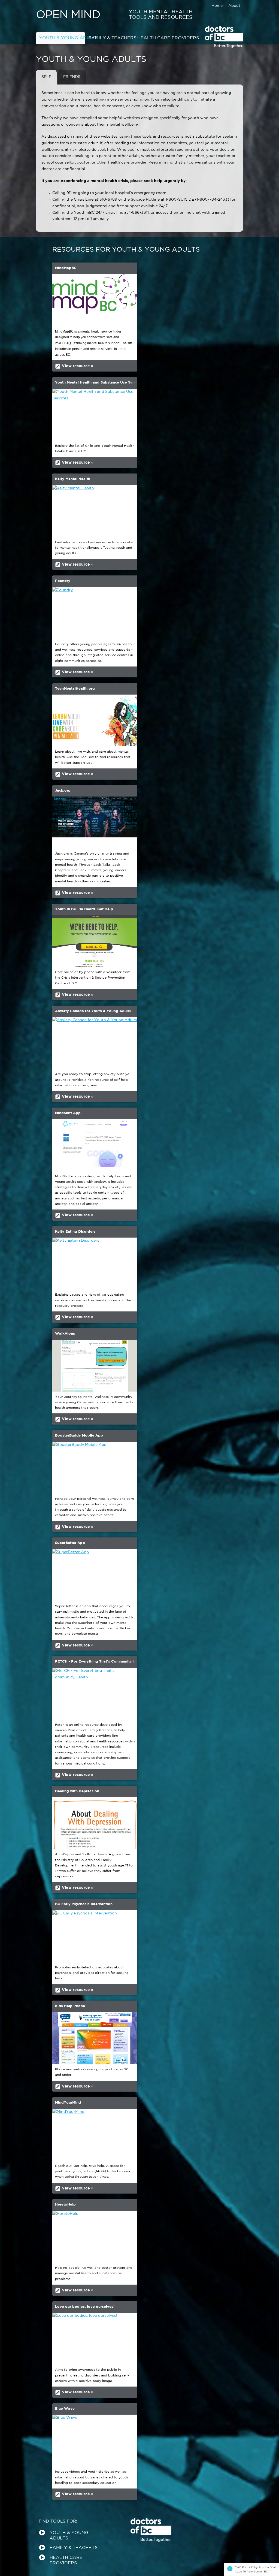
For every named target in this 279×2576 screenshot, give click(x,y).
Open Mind (68, 15)
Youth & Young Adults (62, 38)
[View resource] (95, 297)
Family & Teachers (111, 38)
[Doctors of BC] (224, 47)
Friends (72, 77)
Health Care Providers (160, 38)
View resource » (74, 366)
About (234, 6)
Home (217, 6)
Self (46, 77)
